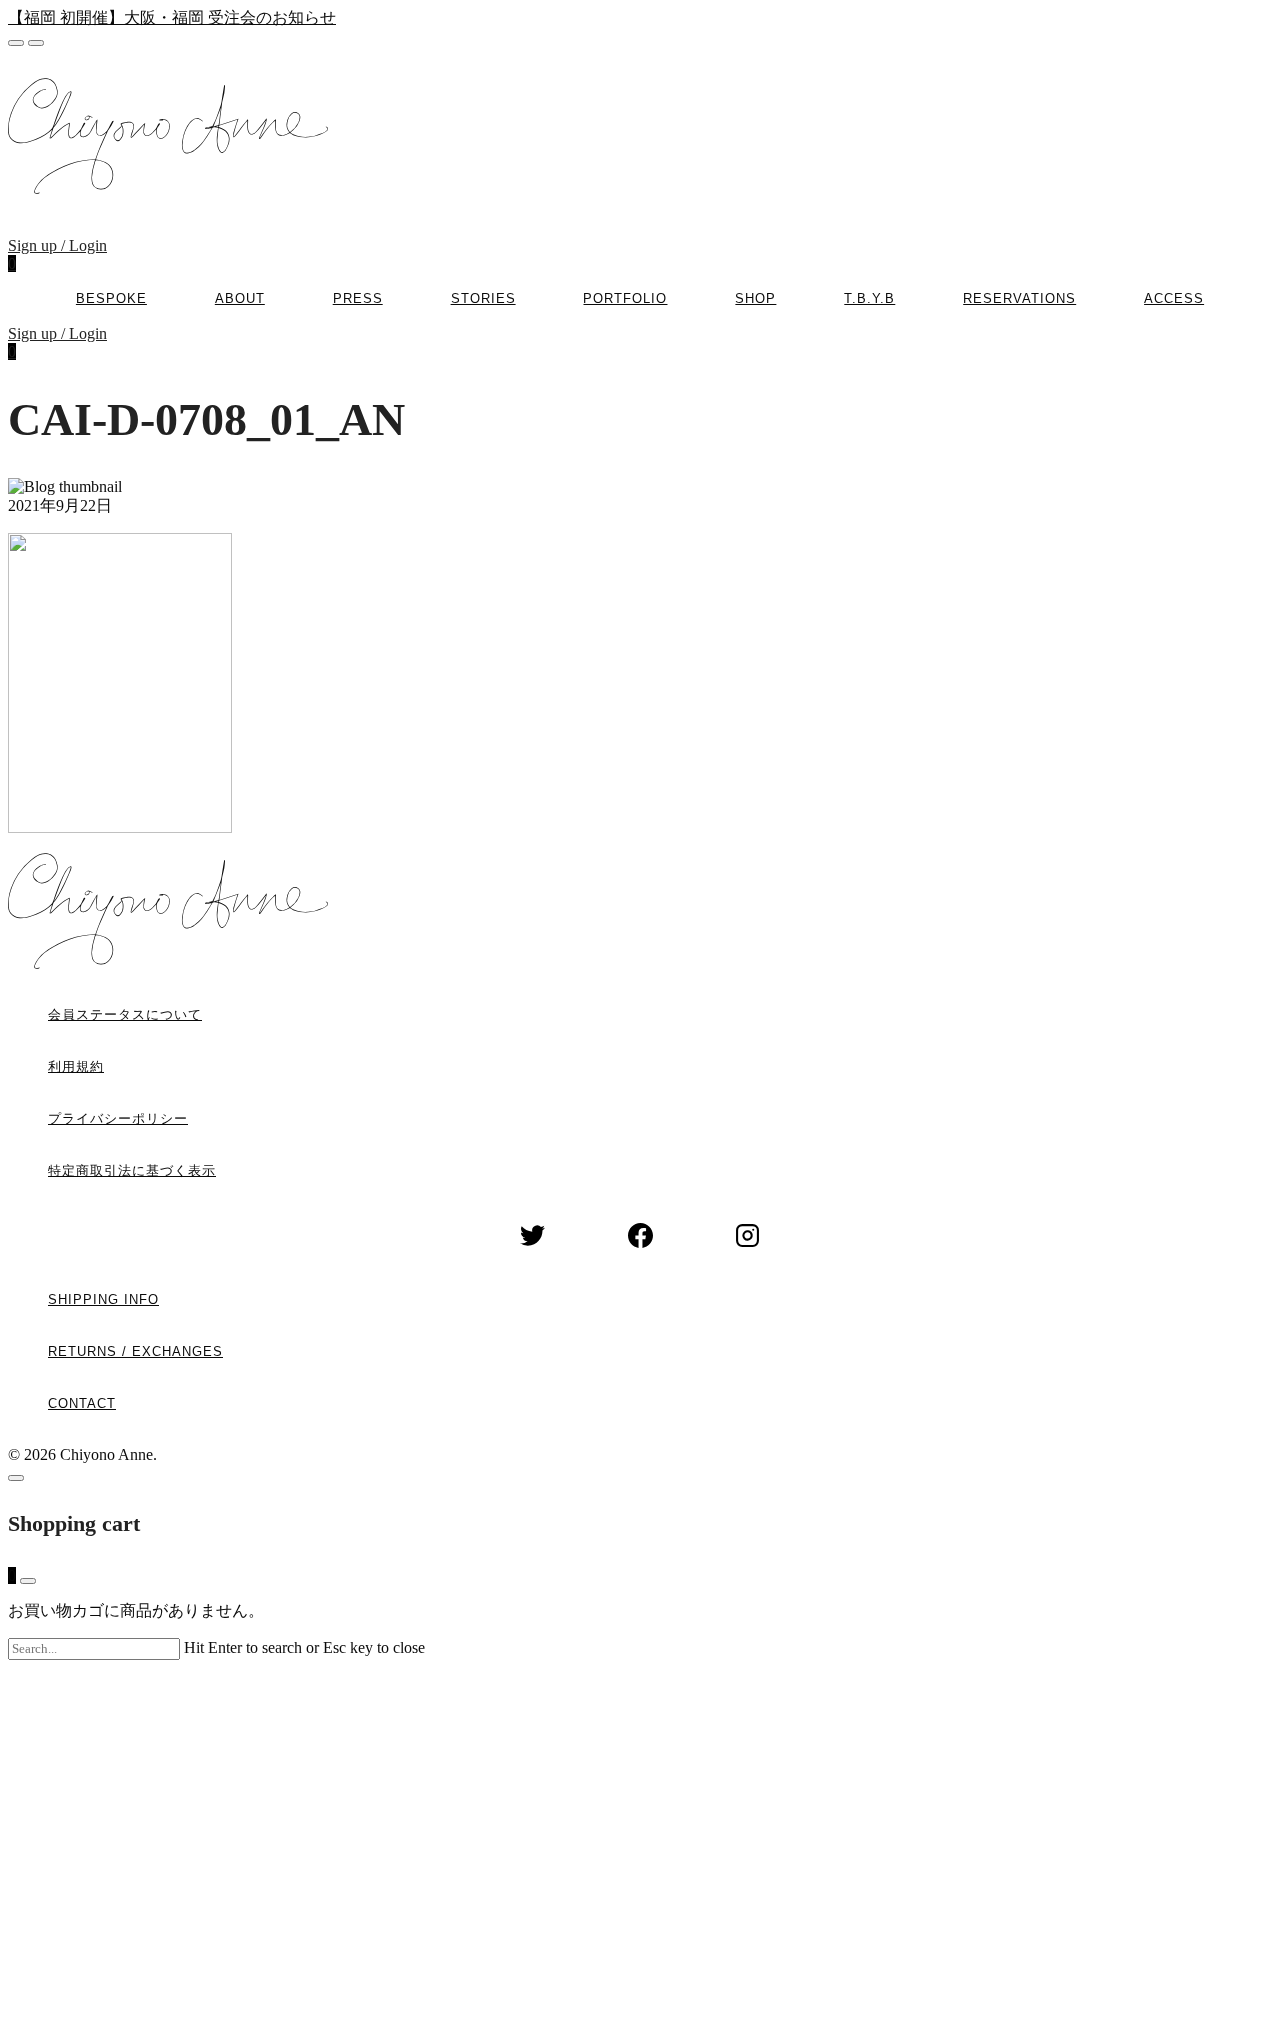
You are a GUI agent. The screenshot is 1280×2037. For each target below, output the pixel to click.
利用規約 (76, 1066)
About (240, 298)
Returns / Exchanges (135, 1351)
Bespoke (111, 298)
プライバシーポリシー (118, 1118)
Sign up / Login (57, 245)
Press (358, 298)
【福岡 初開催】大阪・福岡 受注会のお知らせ (172, 17)
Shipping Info (103, 1299)
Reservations (1019, 298)
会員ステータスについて (125, 1014)
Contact (82, 1403)
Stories (483, 298)
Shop (755, 298)
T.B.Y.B (869, 298)
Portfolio (625, 298)
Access (1174, 298)
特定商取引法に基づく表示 (132, 1170)
